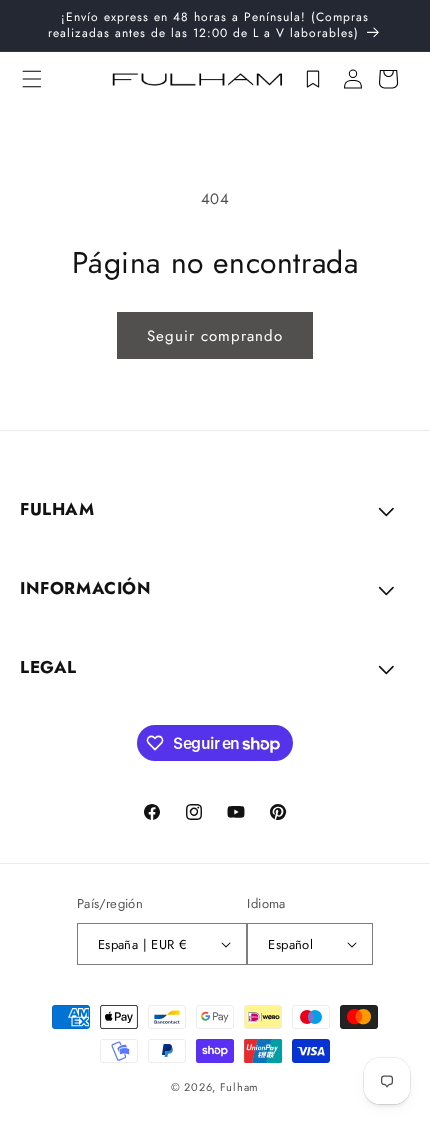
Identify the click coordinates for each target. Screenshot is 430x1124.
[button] (32, 79)
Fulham (239, 1087)
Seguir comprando (215, 336)
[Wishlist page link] (313, 79)
